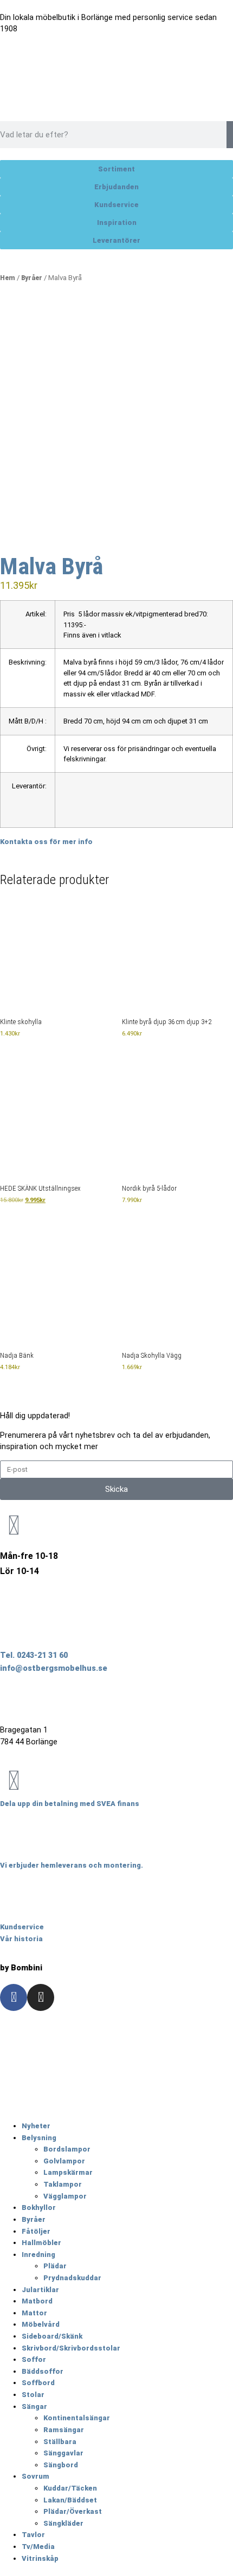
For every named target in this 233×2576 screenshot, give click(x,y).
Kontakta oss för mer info (46, 842)
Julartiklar (40, 2290)
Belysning (39, 2138)
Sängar (34, 2406)
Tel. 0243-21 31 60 (34, 1655)
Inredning (38, 2255)
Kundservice (22, 1927)
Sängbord (61, 2465)
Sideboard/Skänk (52, 2336)
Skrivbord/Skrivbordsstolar (71, 2348)
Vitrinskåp (40, 2558)
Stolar (33, 2395)
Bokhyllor (39, 2207)
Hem (8, 278)
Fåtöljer (36, 2231)
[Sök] (230, 135)
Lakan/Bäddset (70, 2500)
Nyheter (36, 2126)
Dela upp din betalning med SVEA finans (70, 1804)
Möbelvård (41, 2324)
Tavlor (33, 2535)
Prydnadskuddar (72, 2278)
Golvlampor (64, 2161)
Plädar (55, 2266)
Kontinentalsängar (77, 2418)
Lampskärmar (68, 2172)
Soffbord (38, 2383)
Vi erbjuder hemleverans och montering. (72, 1865)
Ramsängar (64, 2430)
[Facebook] (14, 1997)
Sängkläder (63, 2523)
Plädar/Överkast (73, 2511)
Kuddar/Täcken (70, 2488)
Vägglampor (65, 2196)
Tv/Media (38, 2547)
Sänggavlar (63, 2453)
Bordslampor (67, 2149)
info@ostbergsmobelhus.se (54, 1668)
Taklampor (63, 2184)
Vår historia (21, 1939)
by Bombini (21, 1968)
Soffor (34, 2359)
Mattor (34, 2313)
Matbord (37, 2301)
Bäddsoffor (43, 2371)
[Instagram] (41, 1997)
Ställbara (60, 2442)
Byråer (32, 278)
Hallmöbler (41, 2243)
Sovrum (35, 2476)
